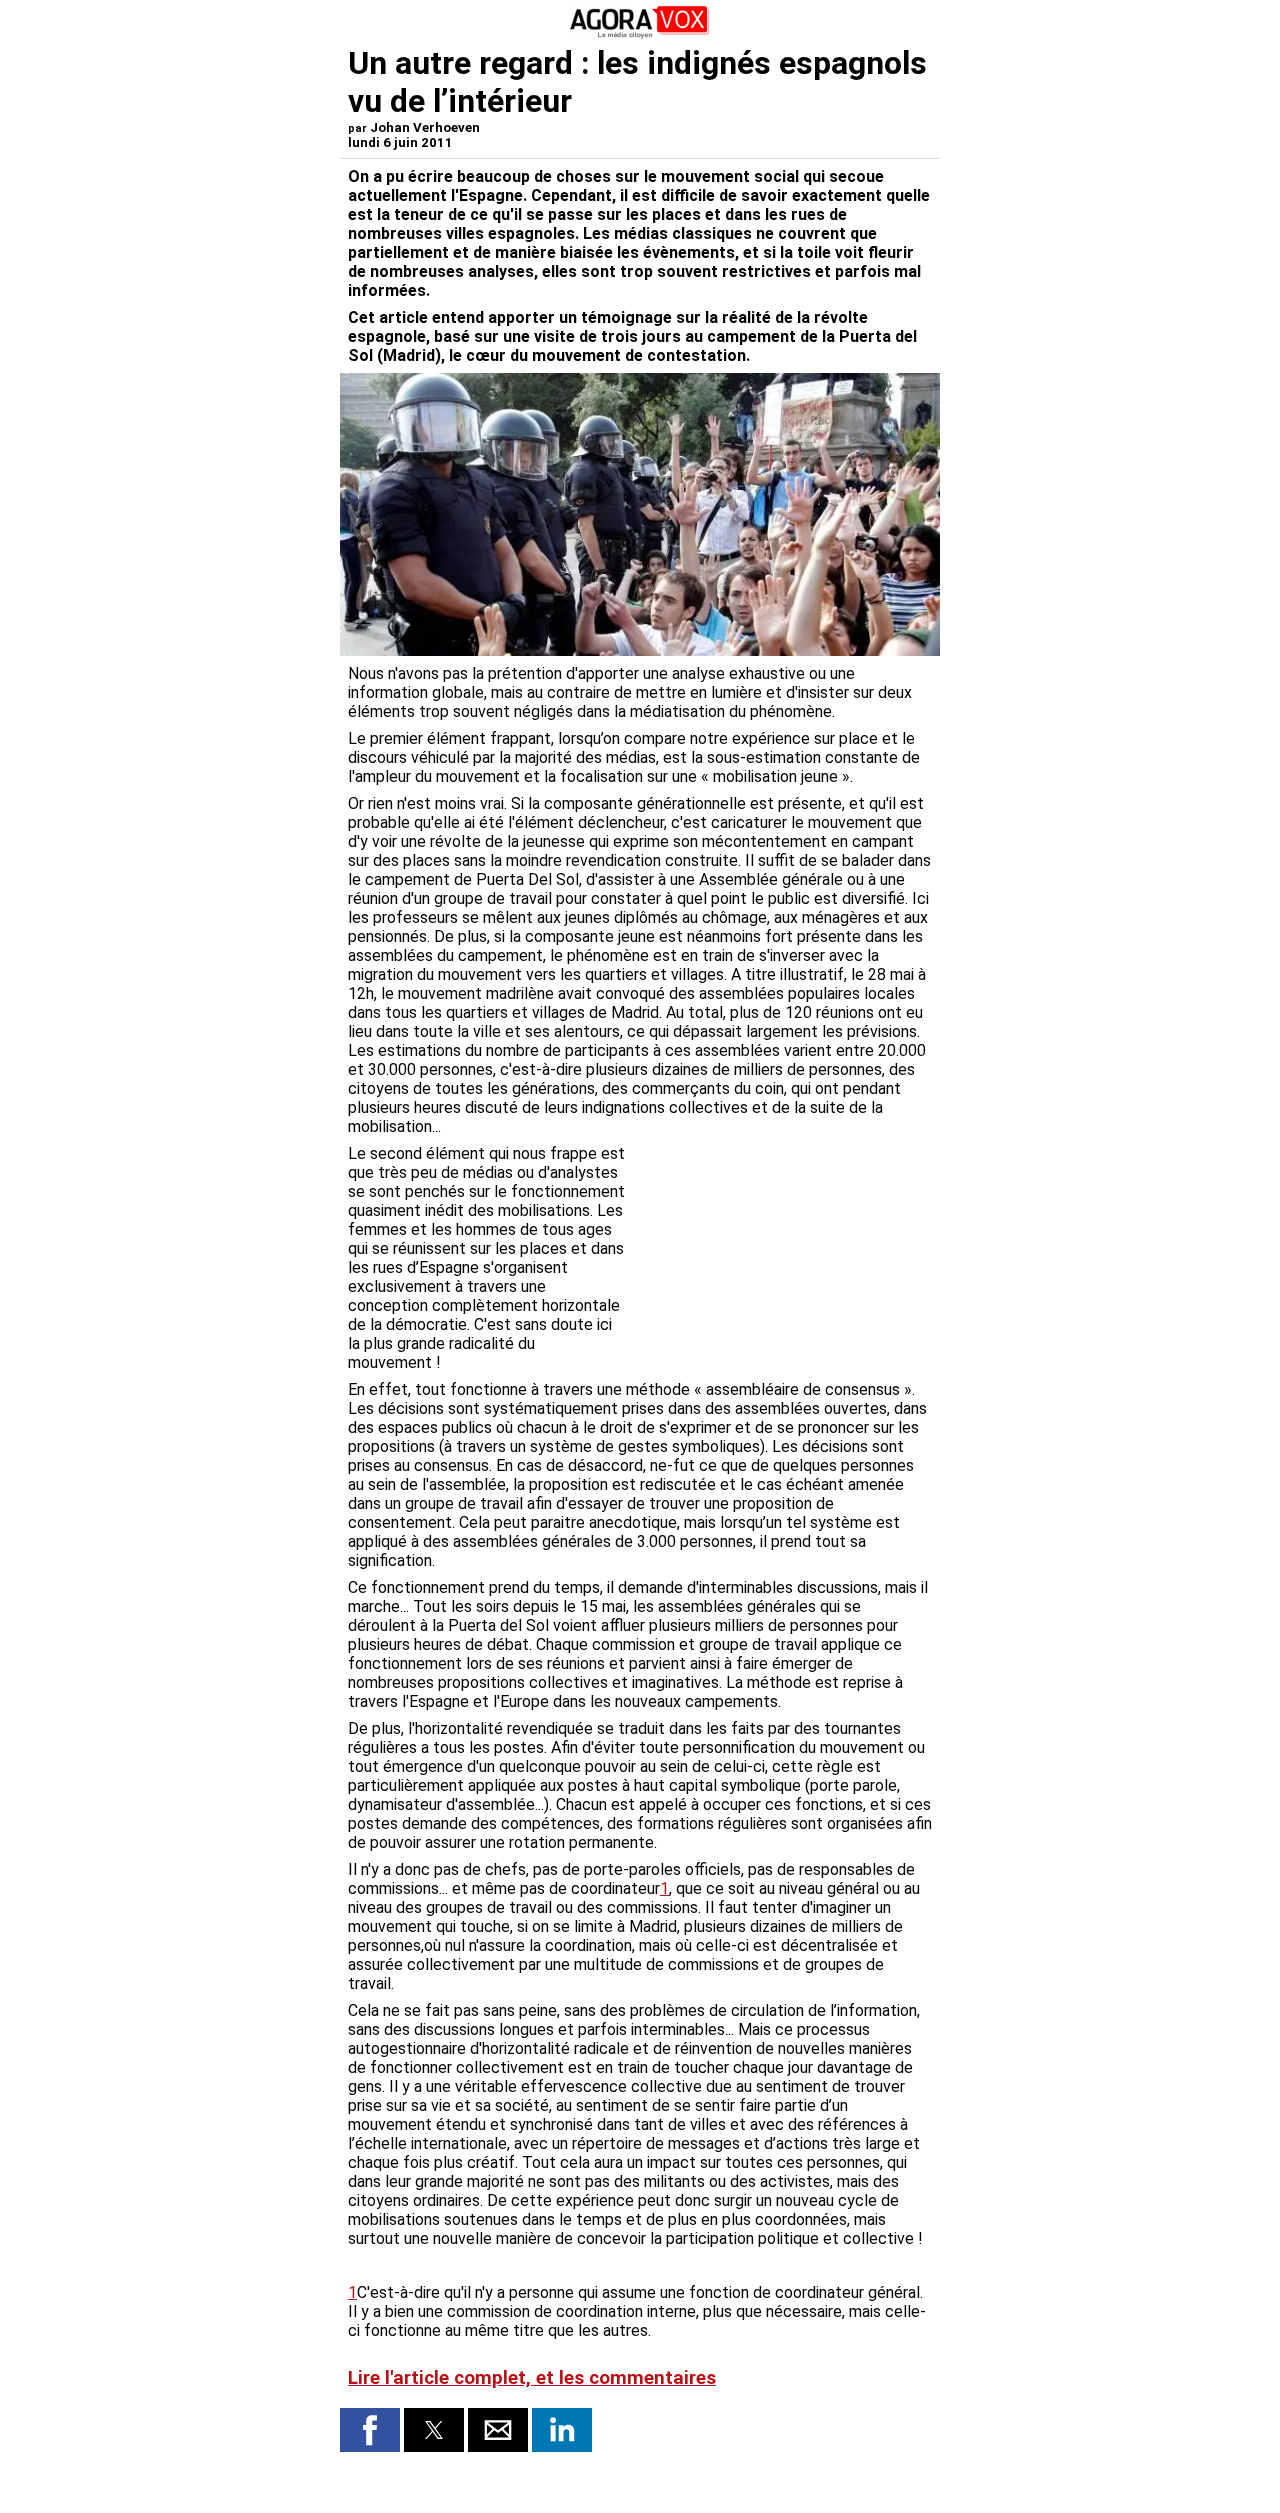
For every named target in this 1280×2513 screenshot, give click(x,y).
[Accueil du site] (640, 34)
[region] (782, 1249)
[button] (370, 2430)
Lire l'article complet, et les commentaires (532, 2378)
